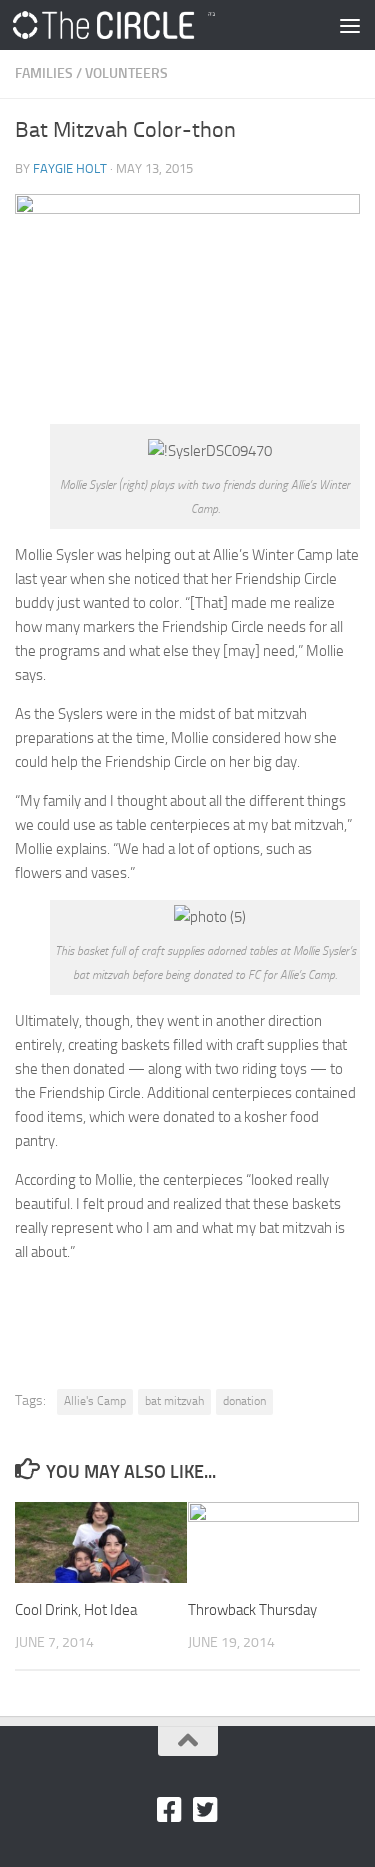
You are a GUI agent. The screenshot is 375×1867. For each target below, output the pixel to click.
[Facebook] (170, 1810)
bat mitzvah (174, 1401)
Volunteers (126, 73)
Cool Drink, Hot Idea (76, 1610)
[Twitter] (206, 1810)
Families (44, 73)
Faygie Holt (70, 168)
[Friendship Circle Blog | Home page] (148, 25)
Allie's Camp (95, 1401)
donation (244, 1401)
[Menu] (350, 25)
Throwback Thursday (252, 1610)
